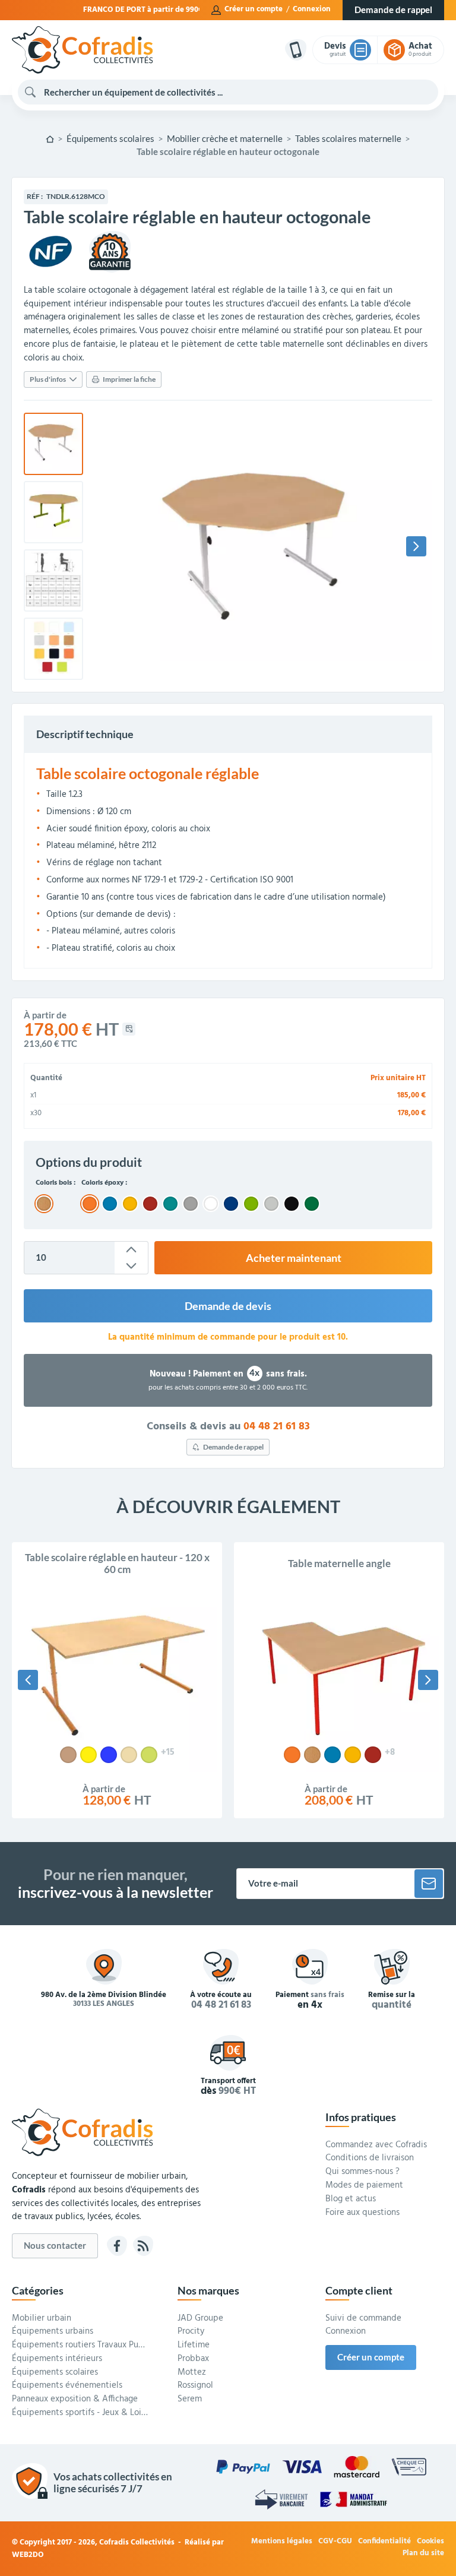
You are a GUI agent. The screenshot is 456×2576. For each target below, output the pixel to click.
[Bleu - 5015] (332, 1755)
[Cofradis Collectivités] (82, 50)
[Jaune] (88, 1755)
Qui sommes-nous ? (362, 2172)
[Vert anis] (149, 1755)
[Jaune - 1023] (353, 1755)
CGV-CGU (335, 2542)
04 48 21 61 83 (277, 1427)
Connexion (312, 10)
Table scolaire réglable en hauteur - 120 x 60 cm (117, 1564)
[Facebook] (117, 2246)
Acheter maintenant (294, 1258)
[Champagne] (129, 1755)
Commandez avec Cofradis (376, 2145)
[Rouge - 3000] (373, 1755)
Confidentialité (384, 2542)
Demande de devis (228, 1306)
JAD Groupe (200, 2319)
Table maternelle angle (339, 1564)
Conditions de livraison (370, 2159)
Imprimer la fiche (129, 379)
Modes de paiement (364, 2186)
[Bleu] (109, 1755)
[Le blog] (143, 2246)
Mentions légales (282, 2542)
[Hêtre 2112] (312, 1755)
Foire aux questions (362, 2213)
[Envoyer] (429, 1884)
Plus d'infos (48, 379)
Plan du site (423, 2554)
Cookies (430, 2542)
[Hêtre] (68, 1755)
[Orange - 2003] (292, 1755)
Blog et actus (351, 2200)
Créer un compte (254, 10)
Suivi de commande (363, 2319)
